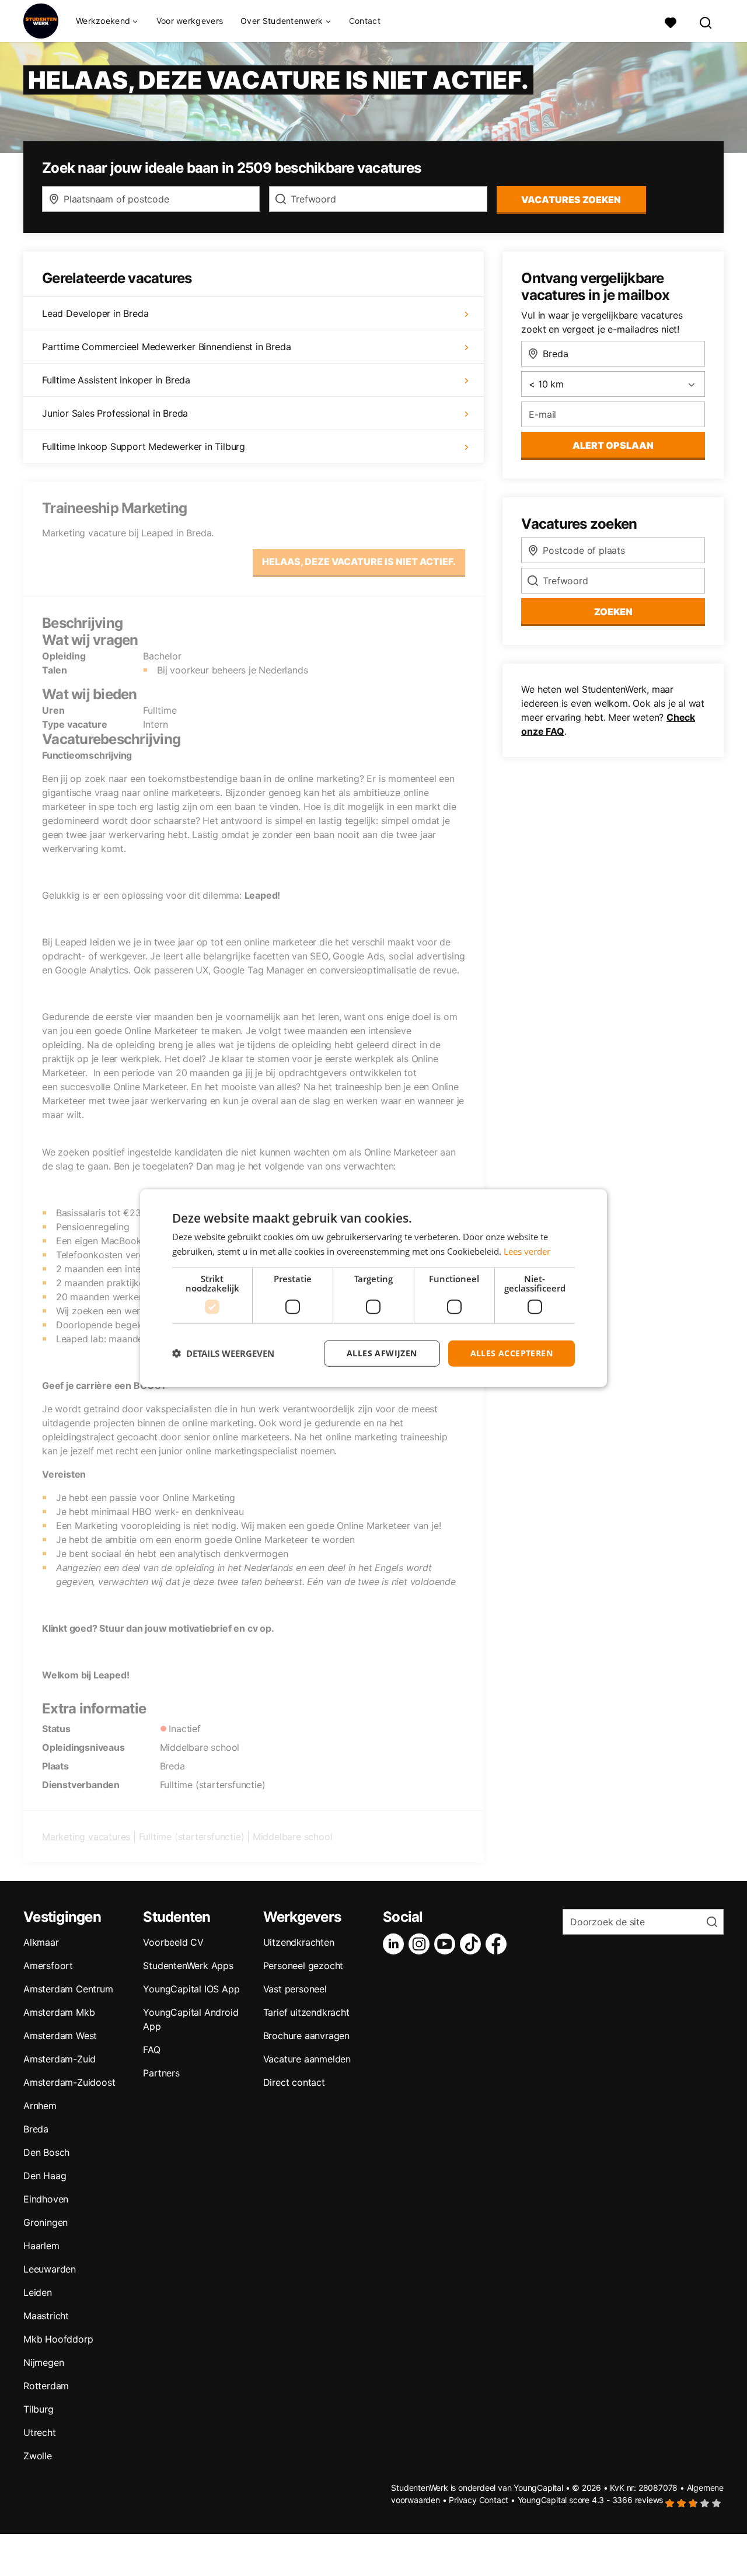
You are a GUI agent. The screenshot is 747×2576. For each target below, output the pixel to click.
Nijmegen (43, 2362)
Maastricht (46, 2316)
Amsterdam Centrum (68, 1989)
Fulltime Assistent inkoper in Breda (116, 380)
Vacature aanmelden (307, 2059)
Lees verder (527, 1251)
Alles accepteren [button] (512, 1353)
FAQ (151, 2050)
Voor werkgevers (190, 21)
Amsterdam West (60, 2036)
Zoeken (613, 612)
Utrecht (40, 2432)
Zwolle (38, 2456)
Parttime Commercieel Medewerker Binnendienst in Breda (166, 347)
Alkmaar (41, 1942)
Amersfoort (48, 1966)
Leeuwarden (50, 2269)
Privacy (463, 2500)
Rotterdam (46, 2386)
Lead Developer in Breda (95, 313)
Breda (36, 2129)
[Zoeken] (706, 21)
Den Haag (45, 2176)
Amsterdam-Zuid (60, 2059)
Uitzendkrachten (299, 1942)
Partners (161, 2073)
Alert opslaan (613, 445)
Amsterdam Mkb (59, 2012)
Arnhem (40, 2106)
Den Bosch (46, 2152)
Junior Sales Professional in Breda (115, 413)
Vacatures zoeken (571, 200)
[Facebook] (498, 1944)
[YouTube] (447, 1944)
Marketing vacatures (86, 1837)
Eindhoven (46, 2199)
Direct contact (294, 2082)
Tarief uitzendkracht (306, 2012)
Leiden (38, 2292)
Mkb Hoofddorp (58, 2339)
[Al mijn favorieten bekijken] (671, 21)
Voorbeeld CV (173, 1942)
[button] (223, 1353)
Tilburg (39, 2409)
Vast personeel (295, 1989)
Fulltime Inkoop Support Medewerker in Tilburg (144, 446)
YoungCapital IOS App (191, 1989)
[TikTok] (473, 1944)
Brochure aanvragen (306, 2036)
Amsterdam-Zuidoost (69, 2082)
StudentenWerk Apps (188, 1966)
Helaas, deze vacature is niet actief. (359, 561)
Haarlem (41, 2246)
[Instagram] (421, 1944)
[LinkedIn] (396, 1944)
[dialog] (373, 1288)
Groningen (46, 2222)
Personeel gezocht (303, 1966)
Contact (365, 21)
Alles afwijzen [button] (382, 1353)
